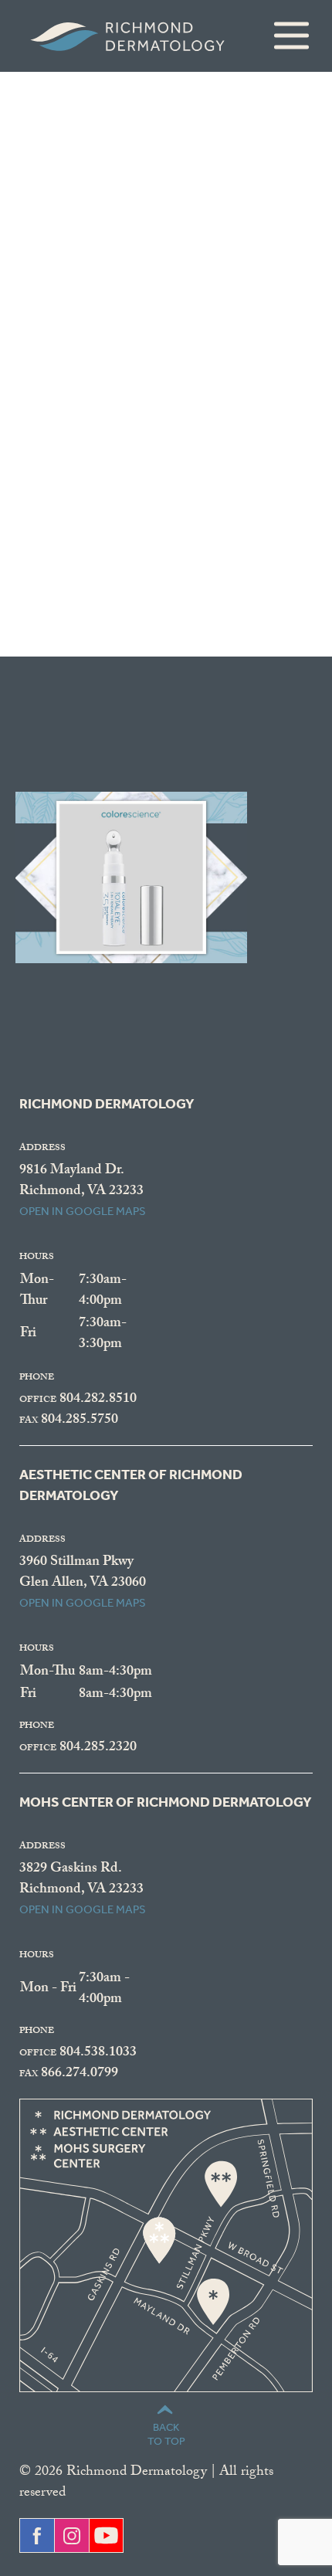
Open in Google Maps (83, 1211)
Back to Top (166, 2434)
